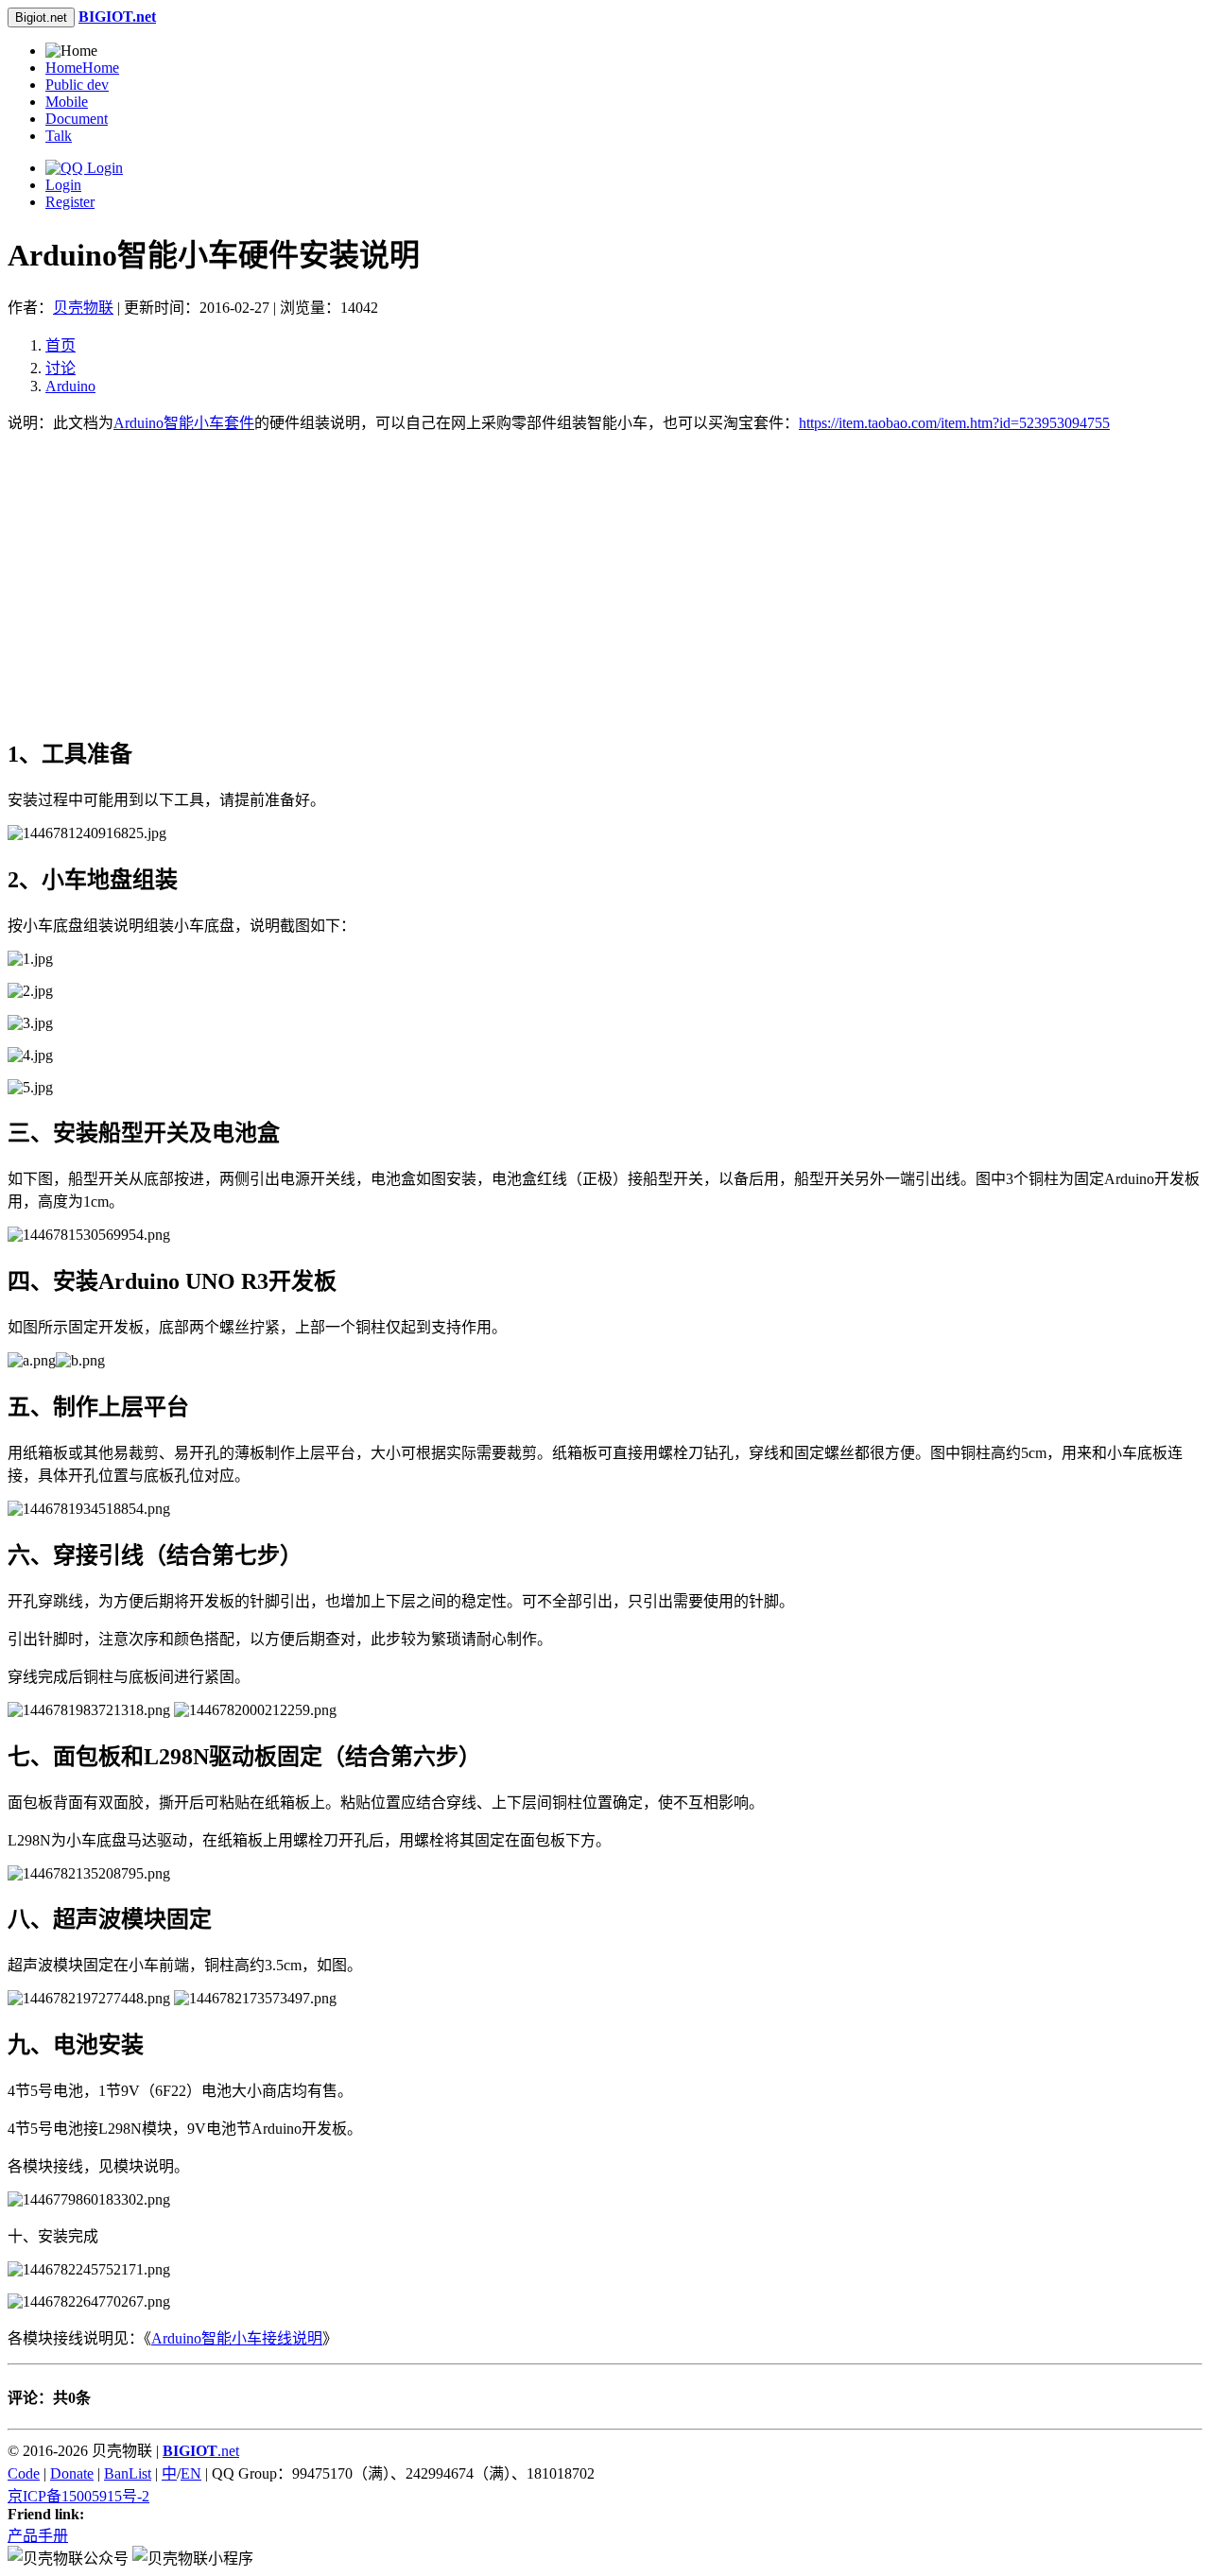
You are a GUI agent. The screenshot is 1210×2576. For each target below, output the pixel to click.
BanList (128, 2473)
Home (82, 68)
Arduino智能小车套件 (184, 423)
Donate (72, 2473)
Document (77, 119)
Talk (59, 136)
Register (70, 202)
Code (24, 2473)
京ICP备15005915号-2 (78, 2496)
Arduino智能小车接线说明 (237, 2338)
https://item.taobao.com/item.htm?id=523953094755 (954, 423)
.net (201, 2451)
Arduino (70, 386)
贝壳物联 (83, 308)
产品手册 (38, 2536)
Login (63, 185)
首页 (60, 345)
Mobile (67, 102)
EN (191, 2473)
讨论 (60, 368)
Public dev (77, 85)
